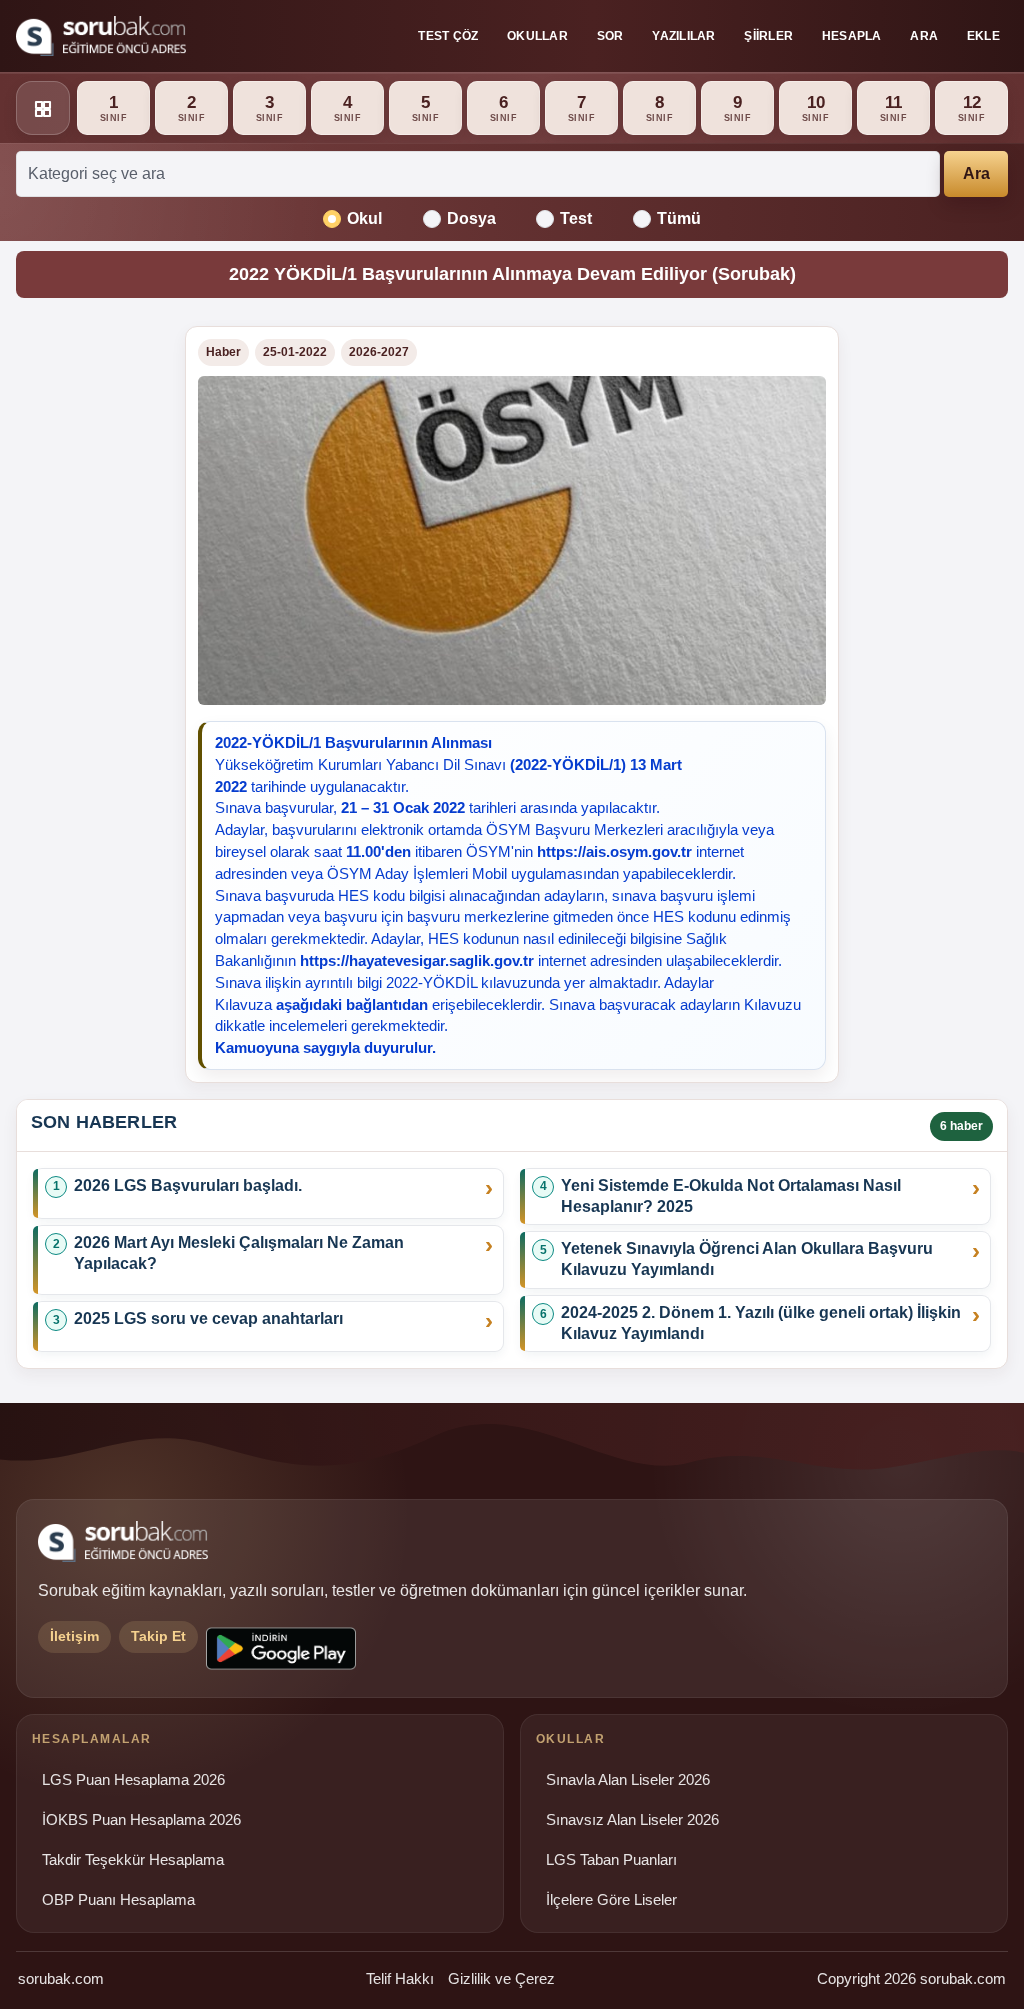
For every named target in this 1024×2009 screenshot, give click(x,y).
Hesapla (852, 36)
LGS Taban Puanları (611, 1860)
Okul (364, 218)
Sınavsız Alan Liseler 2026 (632, 1820)
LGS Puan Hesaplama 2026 (133, 1780)
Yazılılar (683, 36)
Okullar (537, 36)
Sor (610, 36)
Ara (924, 36)
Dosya (471, 218)
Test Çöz (448, 36)
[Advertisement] (88, 626)
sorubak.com (61, 1978)
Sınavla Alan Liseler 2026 (628, 1780)
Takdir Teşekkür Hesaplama (133, 1860)
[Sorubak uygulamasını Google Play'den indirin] (281, 1648)
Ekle (983, 36)
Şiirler (768, 36)
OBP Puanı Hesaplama (118, 1900)
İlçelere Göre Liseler (611, 1900)
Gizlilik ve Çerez (501, 1978)
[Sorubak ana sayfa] (101, 36)
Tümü (679, 218)
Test (576, 218)
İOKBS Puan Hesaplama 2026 (141, 1820)
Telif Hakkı (400, 1978)
